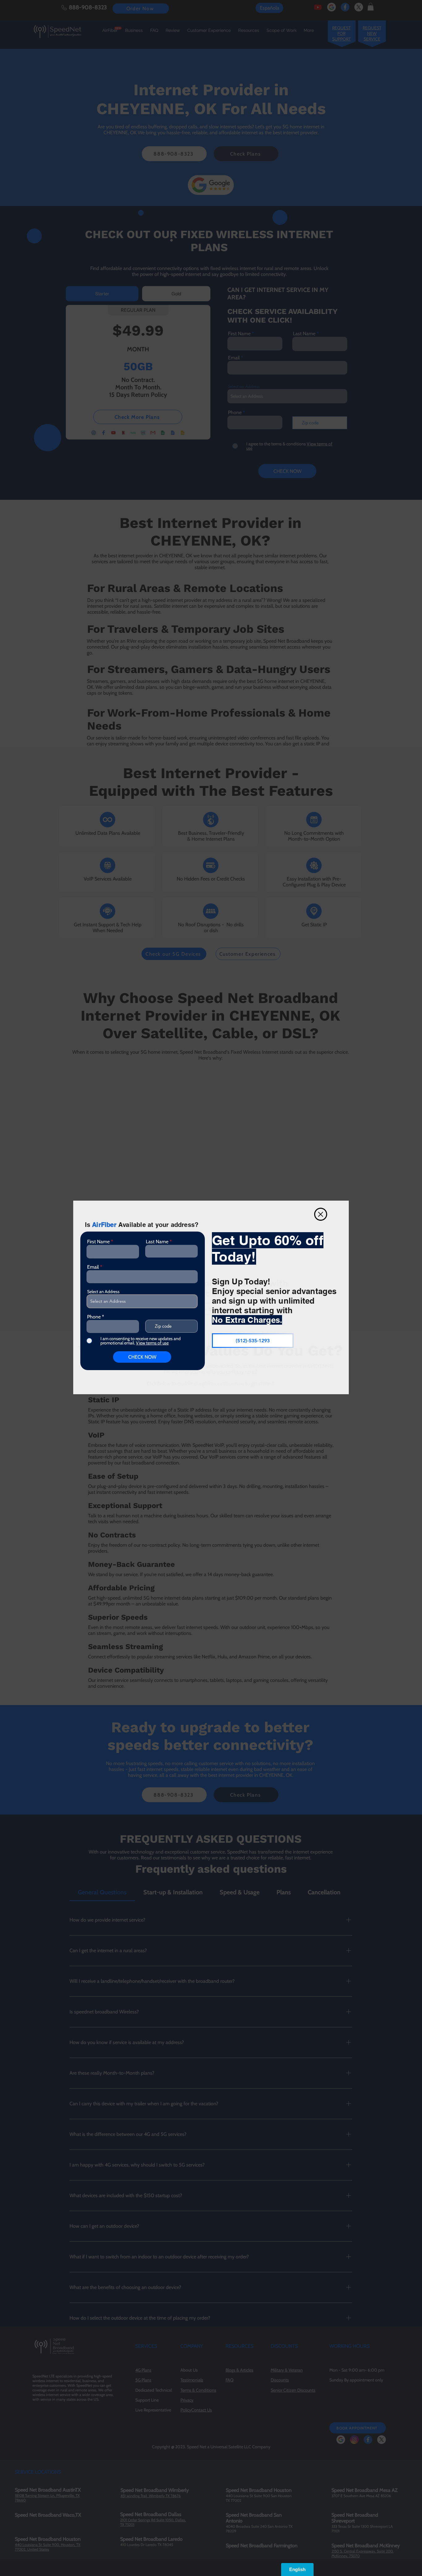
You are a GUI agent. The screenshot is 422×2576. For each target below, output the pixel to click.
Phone (94, 1317)
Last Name (157, 1242)
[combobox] (142, 1301)
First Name (98, 1242)
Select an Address (103, 1292)
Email (93, 1267)
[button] (321, 1214)
